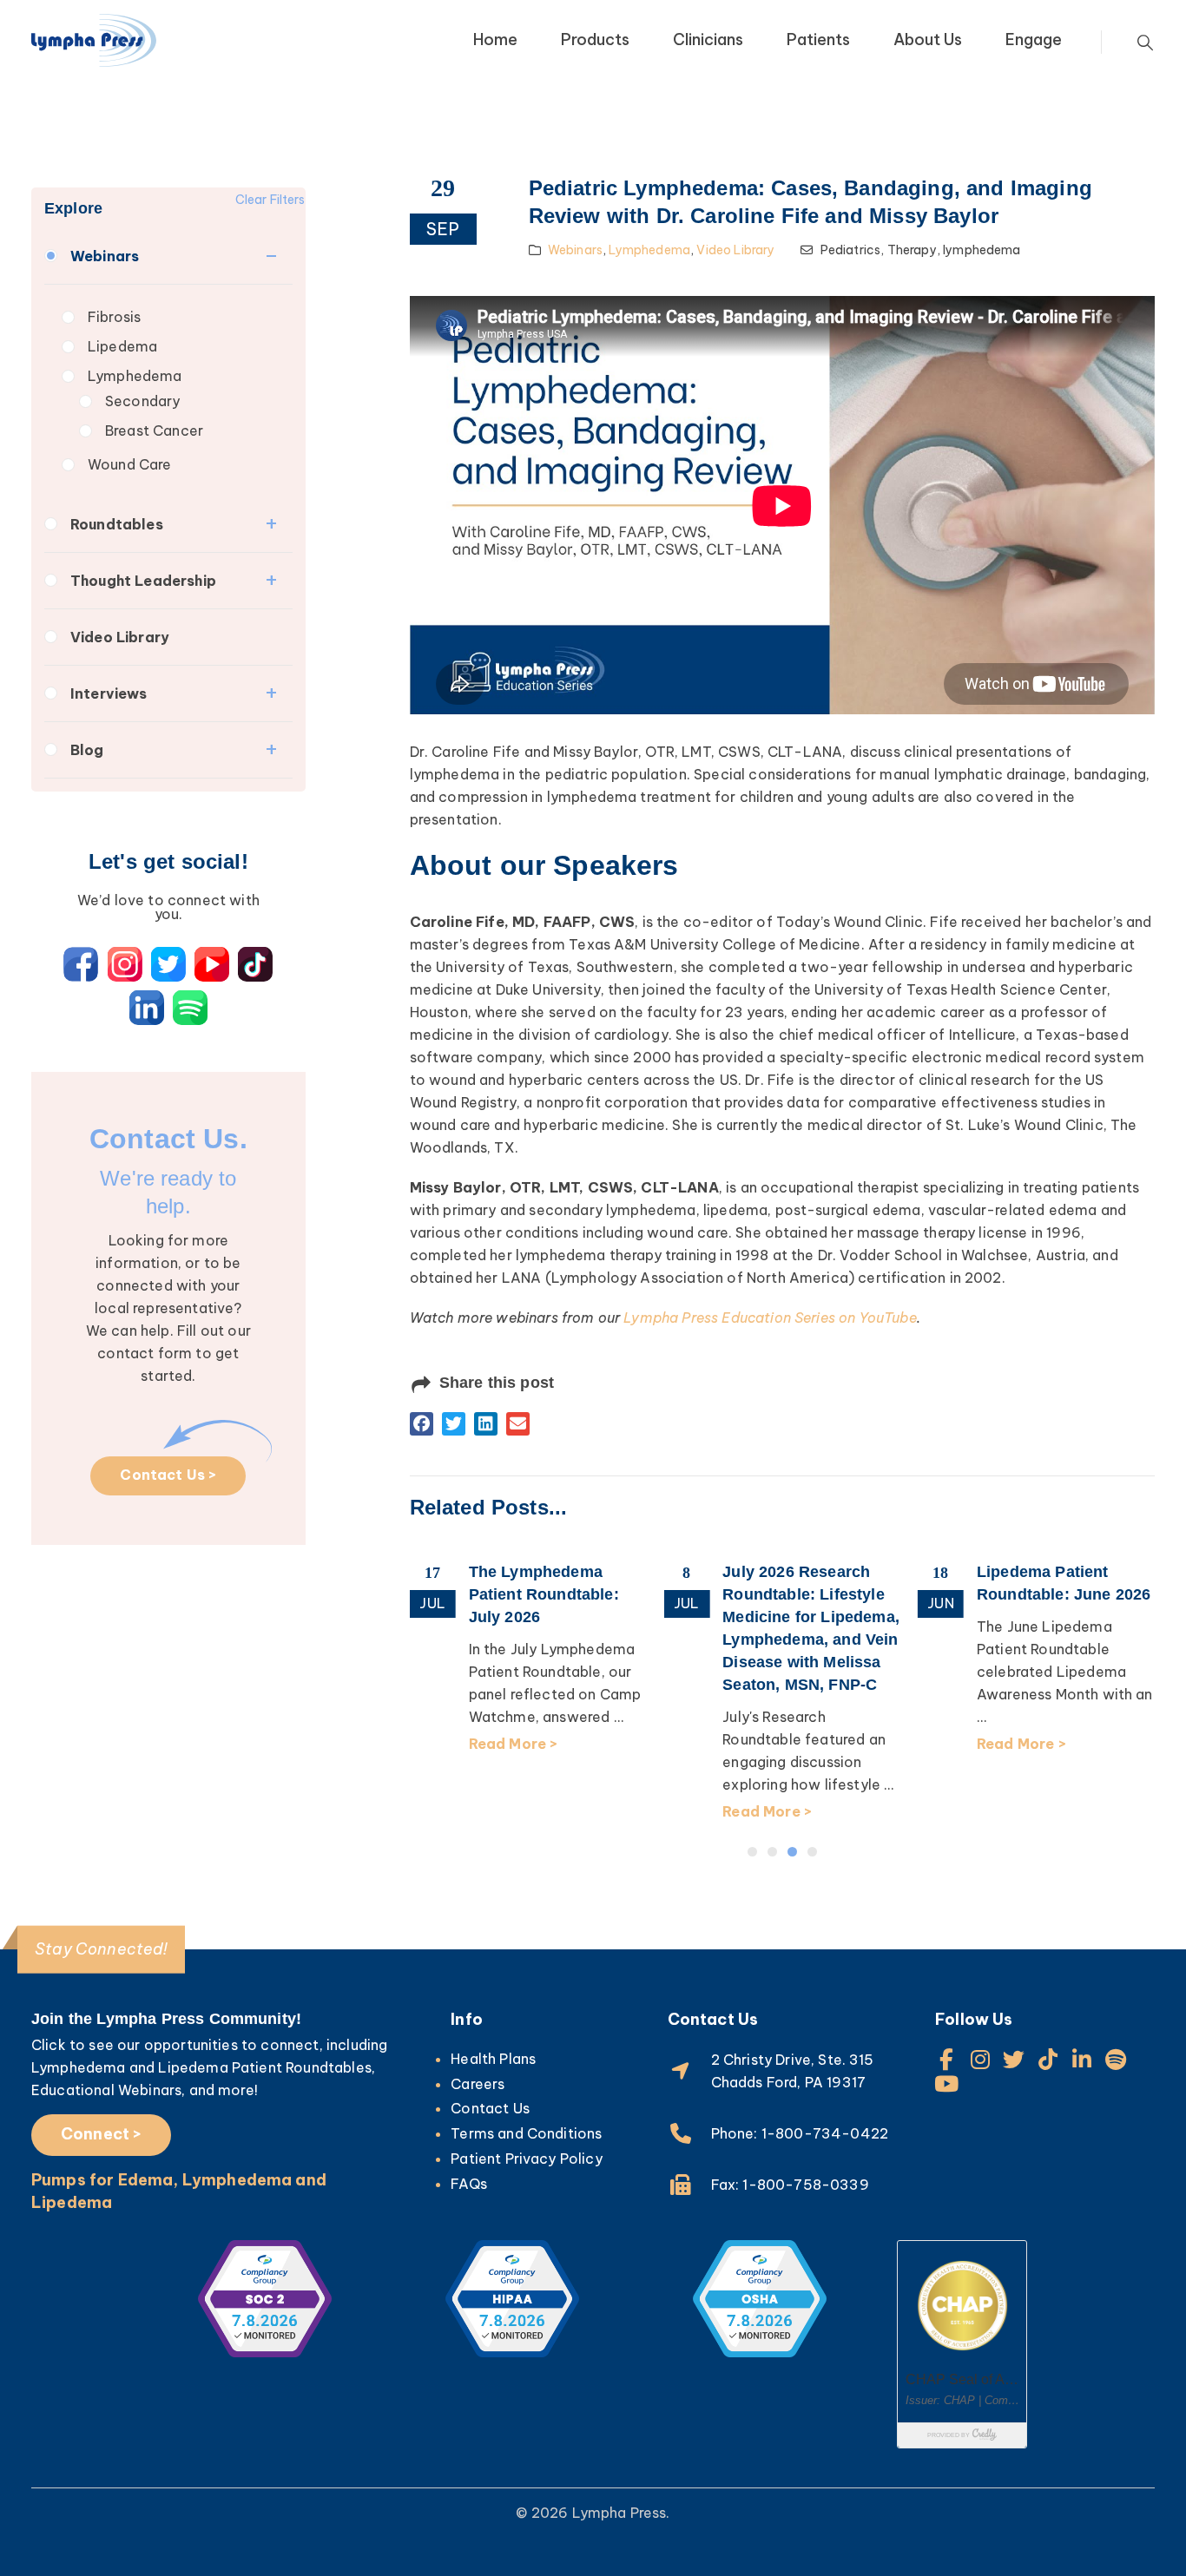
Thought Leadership (143, 581)
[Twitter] (1014, 2059)
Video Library (120, 637)
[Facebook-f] (946, 2059)
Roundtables (117, 524)
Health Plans (493, 2059)
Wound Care (130, 464)
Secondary (142, 401)
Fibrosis (114, 317)
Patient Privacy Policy (527, 2159)
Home (495, 39)
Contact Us (490, 2108)
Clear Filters (270, 200)
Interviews (109, 693)
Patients (818, 39)
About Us (928, 39)
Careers (478, 2084)
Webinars (105, 256)
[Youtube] (946, 2083)
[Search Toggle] (1145, 43)
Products (595, 39)
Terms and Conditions (526, 2133)
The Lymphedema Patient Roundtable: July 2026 (544, 1594)
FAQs (469, 2184)
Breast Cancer (154, 430)
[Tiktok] (1048, 2059)
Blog (87, 750)
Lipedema (122, 346)
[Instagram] (980, 2059)
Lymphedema (135, 376)
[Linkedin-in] (1082, 2059)
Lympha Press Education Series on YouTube (770, 1318)
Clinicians (708, 39)
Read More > (514, 1744)
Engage (1034, 39)
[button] (422, 1424)
